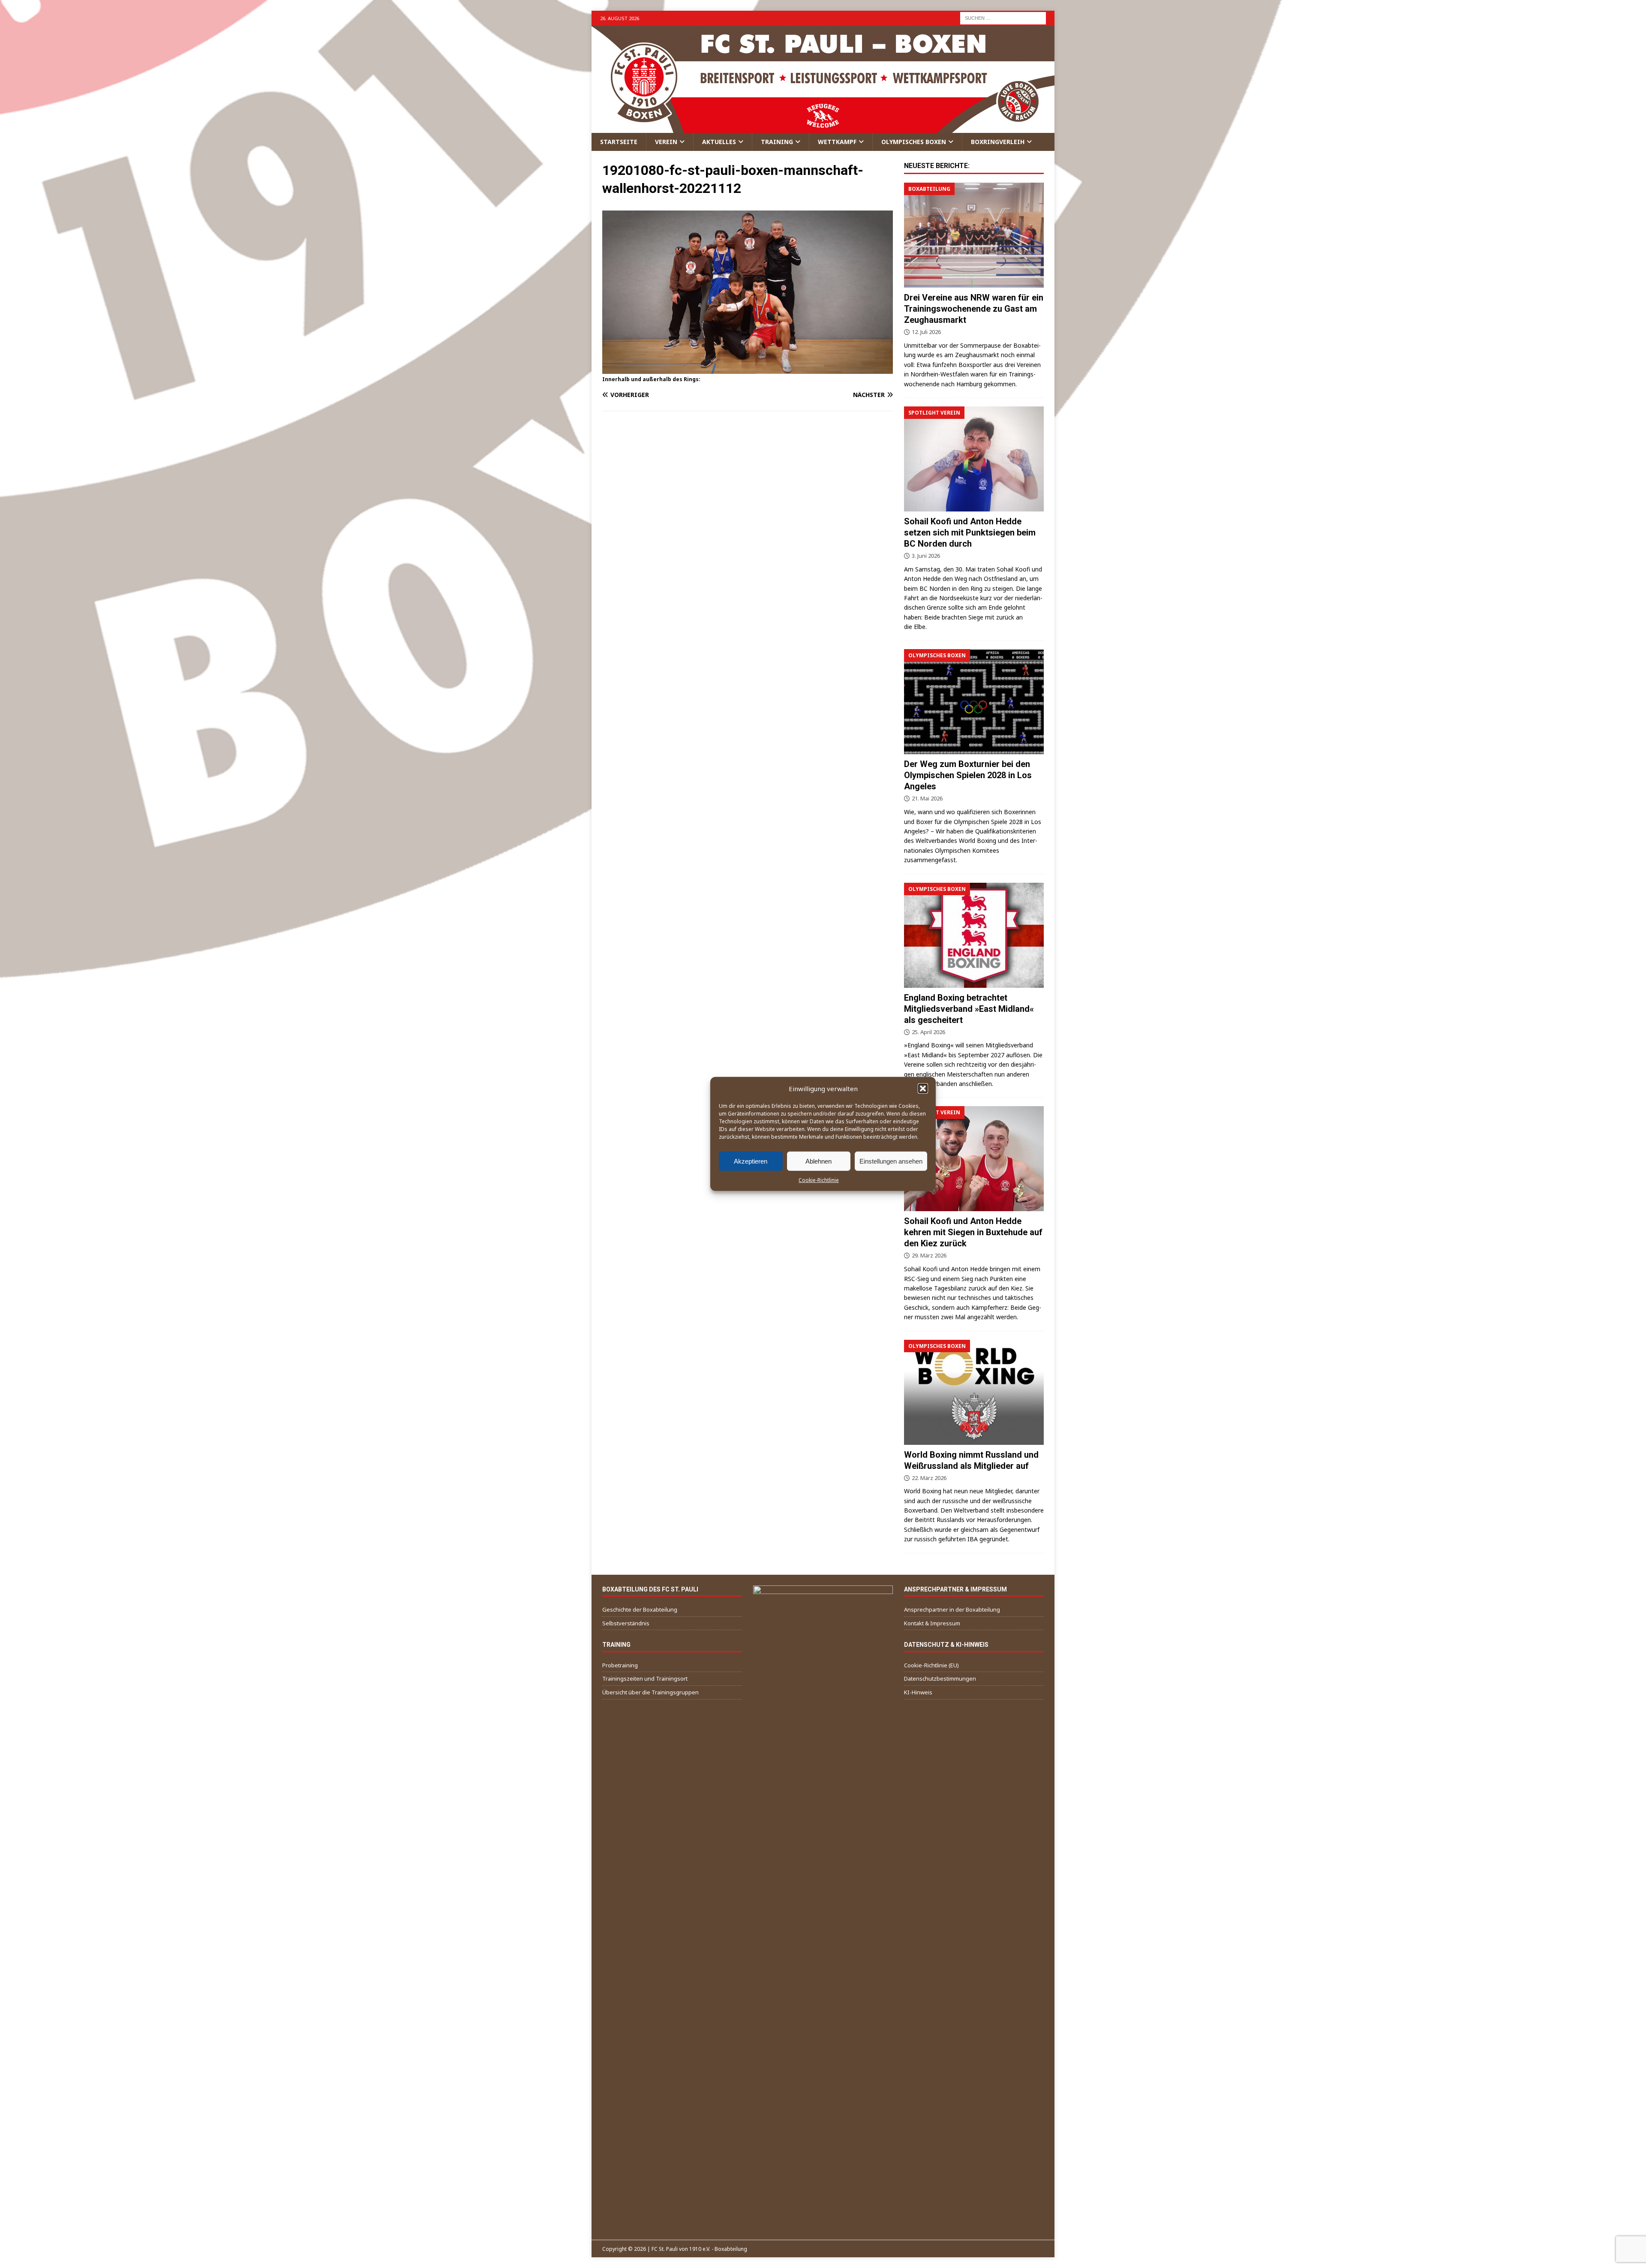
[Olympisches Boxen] (974, 702)
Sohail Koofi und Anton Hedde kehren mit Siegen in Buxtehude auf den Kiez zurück (973, 1232)
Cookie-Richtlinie (819, 1180)
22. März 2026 (929, 1478)
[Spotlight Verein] (974, 459)
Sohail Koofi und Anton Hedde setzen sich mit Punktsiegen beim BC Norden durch (970, 532)
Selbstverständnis (626, 1623)
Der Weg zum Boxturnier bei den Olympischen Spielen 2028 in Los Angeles (968, 775)
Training (777, 142)
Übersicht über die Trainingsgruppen (650, 1692)
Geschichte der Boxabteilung (640, 1609)
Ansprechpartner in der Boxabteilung (952, 1609)
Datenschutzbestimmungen (940, 1678)
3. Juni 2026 (926, 556)
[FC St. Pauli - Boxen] (823, 128)
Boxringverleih (998, 142)
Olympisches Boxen (914, 142)
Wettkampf (837, 142)
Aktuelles (719, 142)
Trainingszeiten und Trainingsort (645, 1678)
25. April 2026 (928, 1032)
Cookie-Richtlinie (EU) (931, 1665)
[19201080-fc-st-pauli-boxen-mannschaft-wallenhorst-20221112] (748, 369)
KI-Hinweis (918, 1692)
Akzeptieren (751, 1161)
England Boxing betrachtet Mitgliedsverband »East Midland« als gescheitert (969, 1009)
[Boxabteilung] (974, 235)
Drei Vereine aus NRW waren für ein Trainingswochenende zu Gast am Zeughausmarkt (974, 309)
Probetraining (620, 1665)
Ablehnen (818, 1161)
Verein (666, 142)
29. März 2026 (929, 1255)
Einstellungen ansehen (891, 1161)
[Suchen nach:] (1003, 17)
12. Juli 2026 (926, 332)
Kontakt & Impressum (932, 1623)
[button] (923, 1089)
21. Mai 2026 (927, 798)
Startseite (619, 142)
